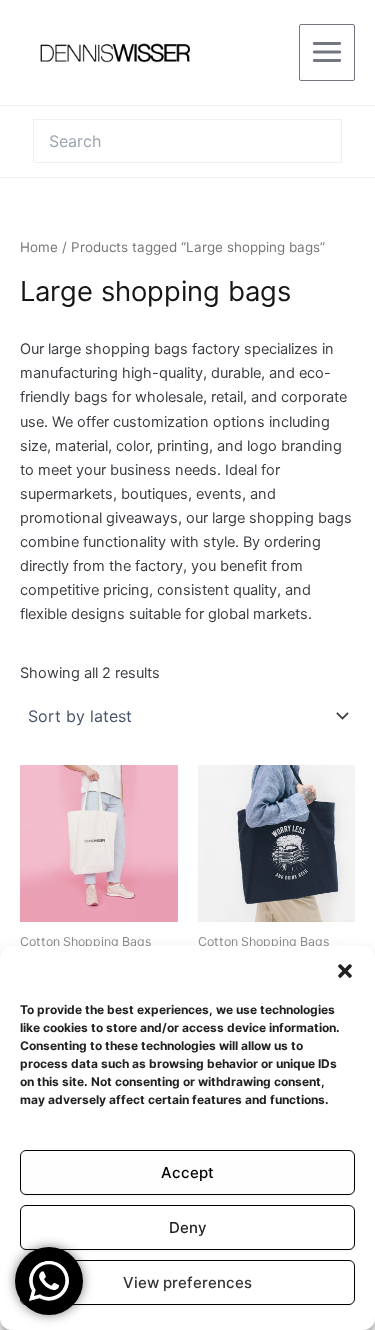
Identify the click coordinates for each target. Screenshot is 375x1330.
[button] (345, 971)
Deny (188, 1227)
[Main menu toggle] (327, 52)
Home (39, 247)
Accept (187, 1172)
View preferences (187, 1282)
